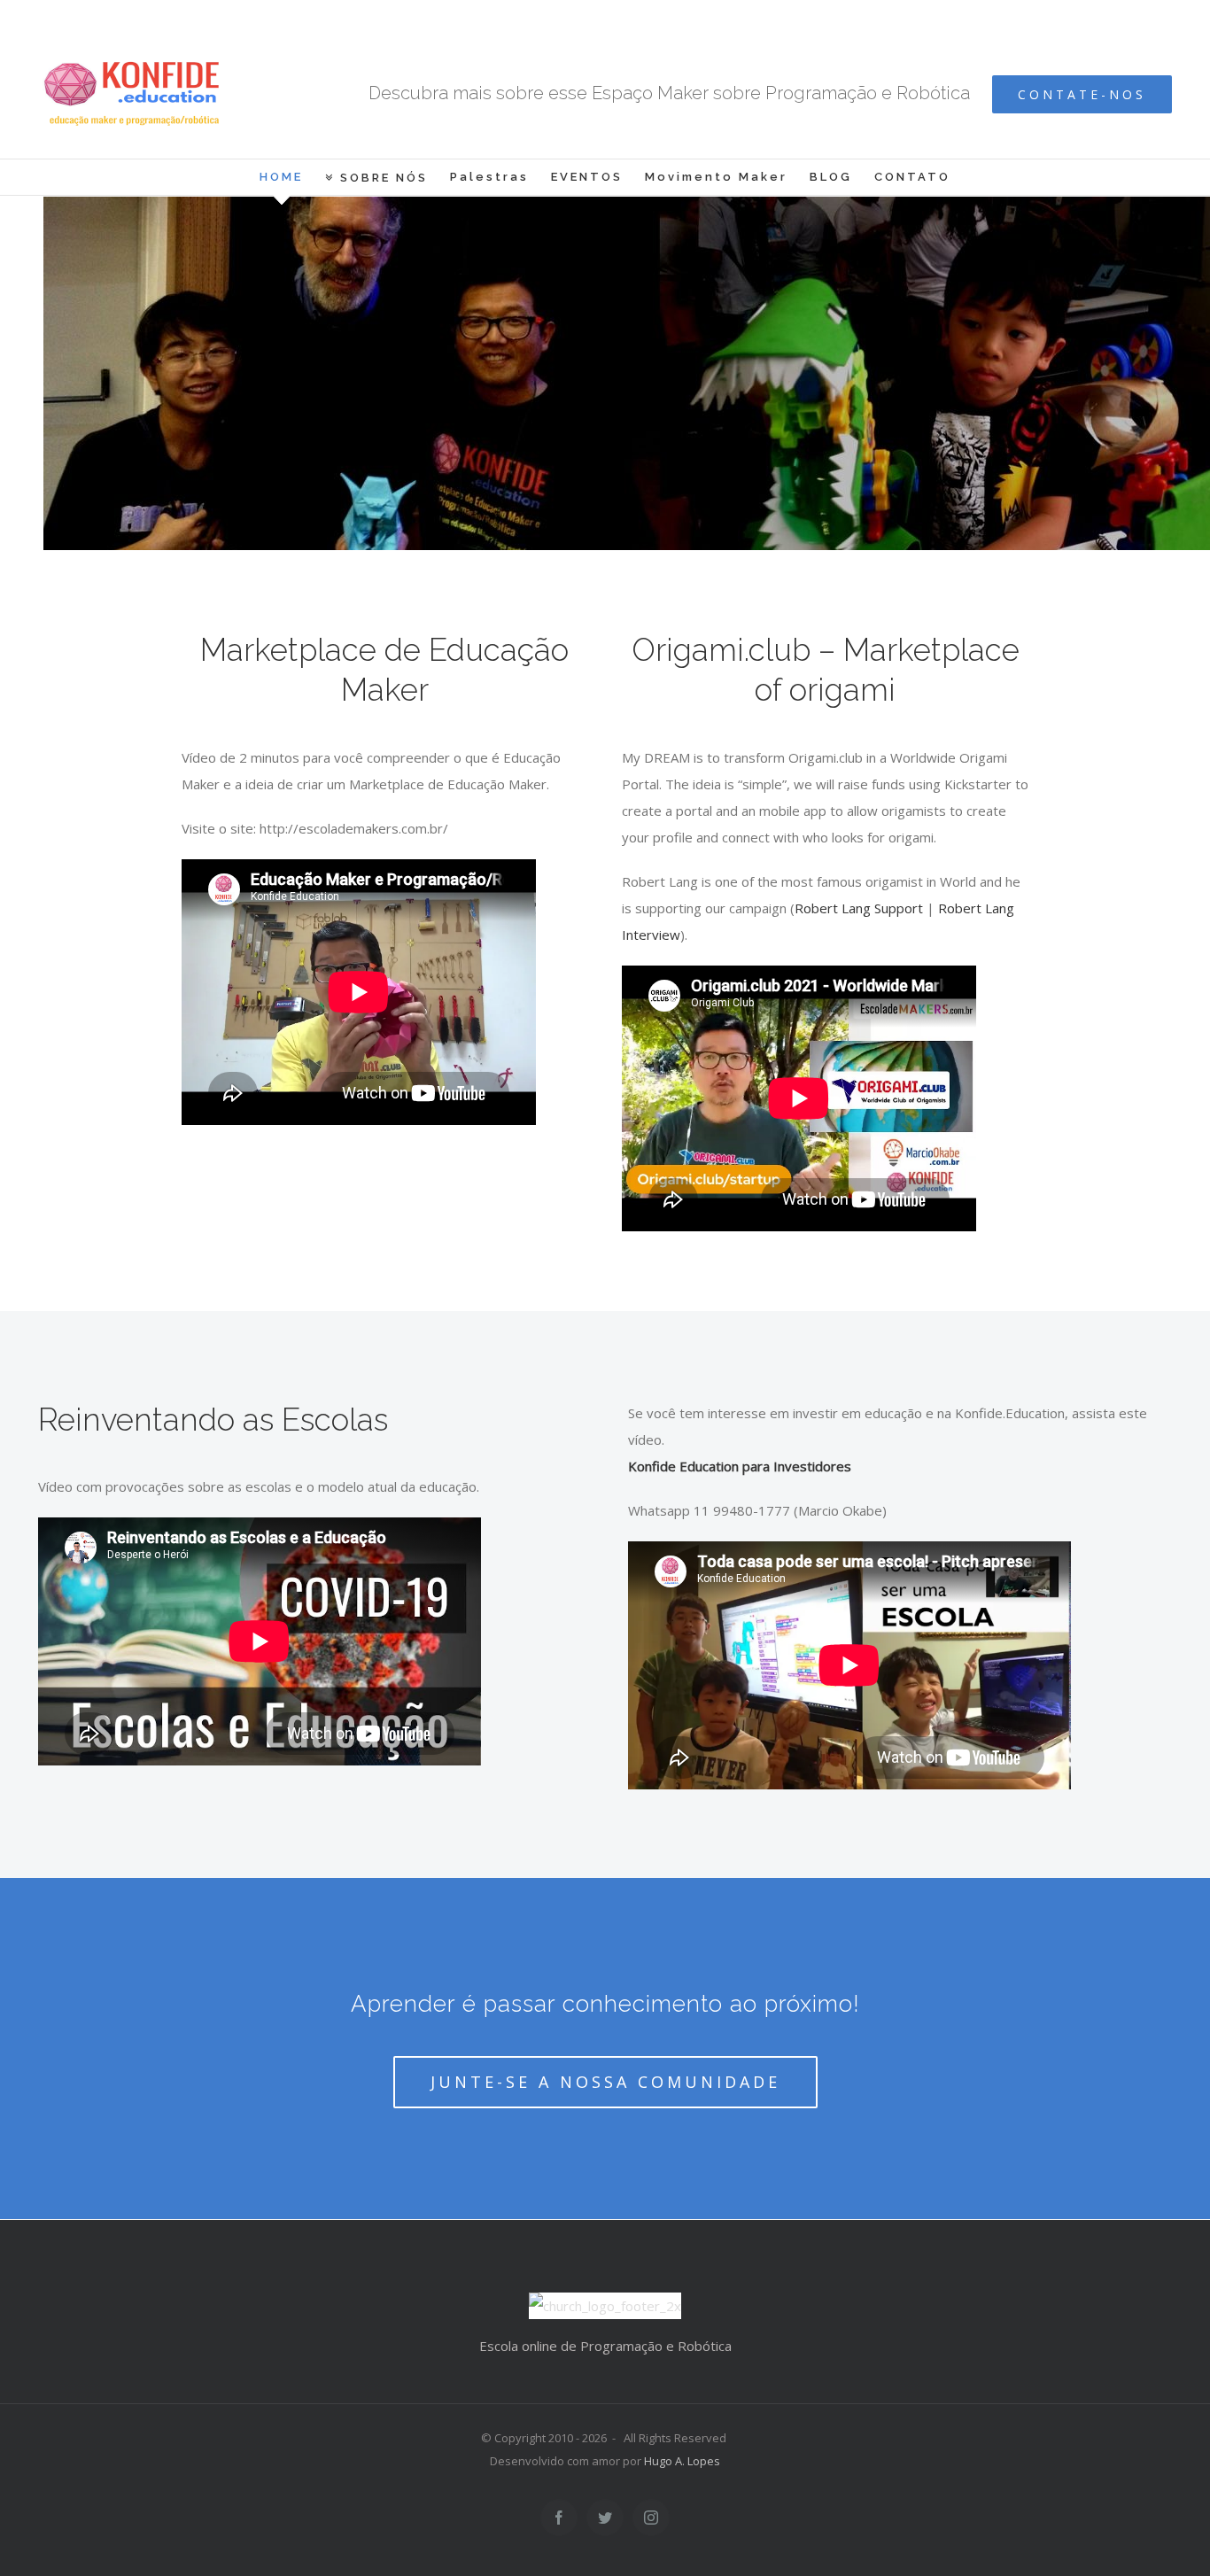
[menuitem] (292, 177)
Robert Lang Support (859, 908)
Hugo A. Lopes (682, 2461)
